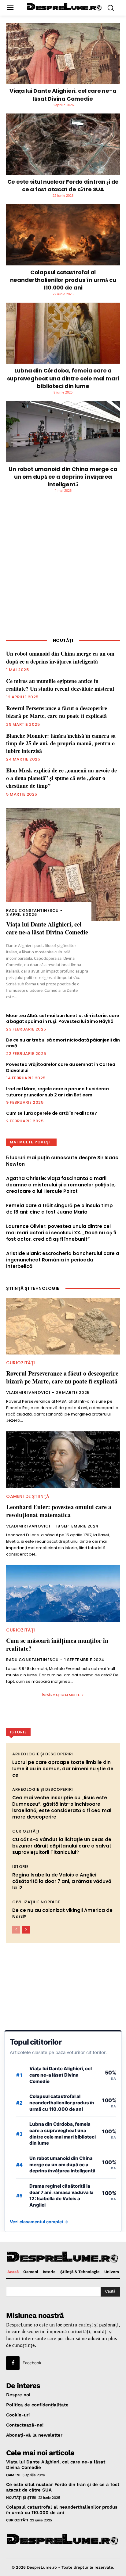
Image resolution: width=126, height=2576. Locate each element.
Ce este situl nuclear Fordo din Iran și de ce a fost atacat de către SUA (63, 185)
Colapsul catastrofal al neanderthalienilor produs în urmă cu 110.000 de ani (63, 280)
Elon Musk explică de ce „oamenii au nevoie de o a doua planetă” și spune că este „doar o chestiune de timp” (61, 778)
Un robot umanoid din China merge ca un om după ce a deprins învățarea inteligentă (63, 477)
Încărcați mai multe (61, 1695)
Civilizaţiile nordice (36, 1902)
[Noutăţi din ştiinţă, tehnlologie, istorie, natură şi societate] (65, 7)
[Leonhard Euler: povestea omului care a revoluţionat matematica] (63, 1460)
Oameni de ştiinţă (28, 1496)
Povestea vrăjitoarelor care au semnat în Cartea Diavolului (61, 1067)
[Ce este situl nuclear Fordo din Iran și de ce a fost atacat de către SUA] (63, 144)
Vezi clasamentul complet (39, 2222)
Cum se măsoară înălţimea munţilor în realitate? (57, 1644)
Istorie (20, 1867)
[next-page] (26, 1930)
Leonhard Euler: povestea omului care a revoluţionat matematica (59, 1511)
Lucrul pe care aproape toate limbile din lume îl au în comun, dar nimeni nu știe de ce (63, 1769)
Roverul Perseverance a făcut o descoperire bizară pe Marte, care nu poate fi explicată (57, 712)
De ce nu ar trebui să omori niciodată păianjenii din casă (63, 1043)
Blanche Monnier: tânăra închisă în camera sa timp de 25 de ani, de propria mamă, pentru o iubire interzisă (61, 743)
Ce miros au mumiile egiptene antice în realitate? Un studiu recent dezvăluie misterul (60, 685)
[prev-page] (16, 1930)
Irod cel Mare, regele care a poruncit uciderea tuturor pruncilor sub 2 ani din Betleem (57, 1092)
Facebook (32, 2362)
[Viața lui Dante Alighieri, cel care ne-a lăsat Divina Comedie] (63, 54)
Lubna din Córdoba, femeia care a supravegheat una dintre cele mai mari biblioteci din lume (63, 378)
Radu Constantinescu (32, 910)
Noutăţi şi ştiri (21, 2497)
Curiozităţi (21, 1363)
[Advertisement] (63, 570)
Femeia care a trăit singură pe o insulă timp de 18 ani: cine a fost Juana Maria (59, 1209)
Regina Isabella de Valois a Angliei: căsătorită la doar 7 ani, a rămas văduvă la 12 (62, 1881)
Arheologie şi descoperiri (43, 1754)
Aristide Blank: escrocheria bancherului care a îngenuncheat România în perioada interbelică (63, 1260)
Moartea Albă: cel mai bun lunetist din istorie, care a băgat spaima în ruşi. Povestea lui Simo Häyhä (63, 1019)
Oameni (13, 2475)
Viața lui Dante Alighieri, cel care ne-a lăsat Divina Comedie (63, 95)
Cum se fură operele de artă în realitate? (52, 1113)
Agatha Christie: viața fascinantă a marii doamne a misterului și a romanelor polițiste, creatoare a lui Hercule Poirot (61, 1185)
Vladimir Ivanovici (28, 1392)
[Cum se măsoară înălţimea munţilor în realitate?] (63, 1593)
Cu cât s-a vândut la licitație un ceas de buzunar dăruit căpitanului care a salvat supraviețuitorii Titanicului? (62, 1846)
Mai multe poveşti (31, 1142)
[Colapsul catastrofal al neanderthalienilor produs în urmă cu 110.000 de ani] (63, 235)
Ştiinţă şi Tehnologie (33, 1288)
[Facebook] (13, 2363)
